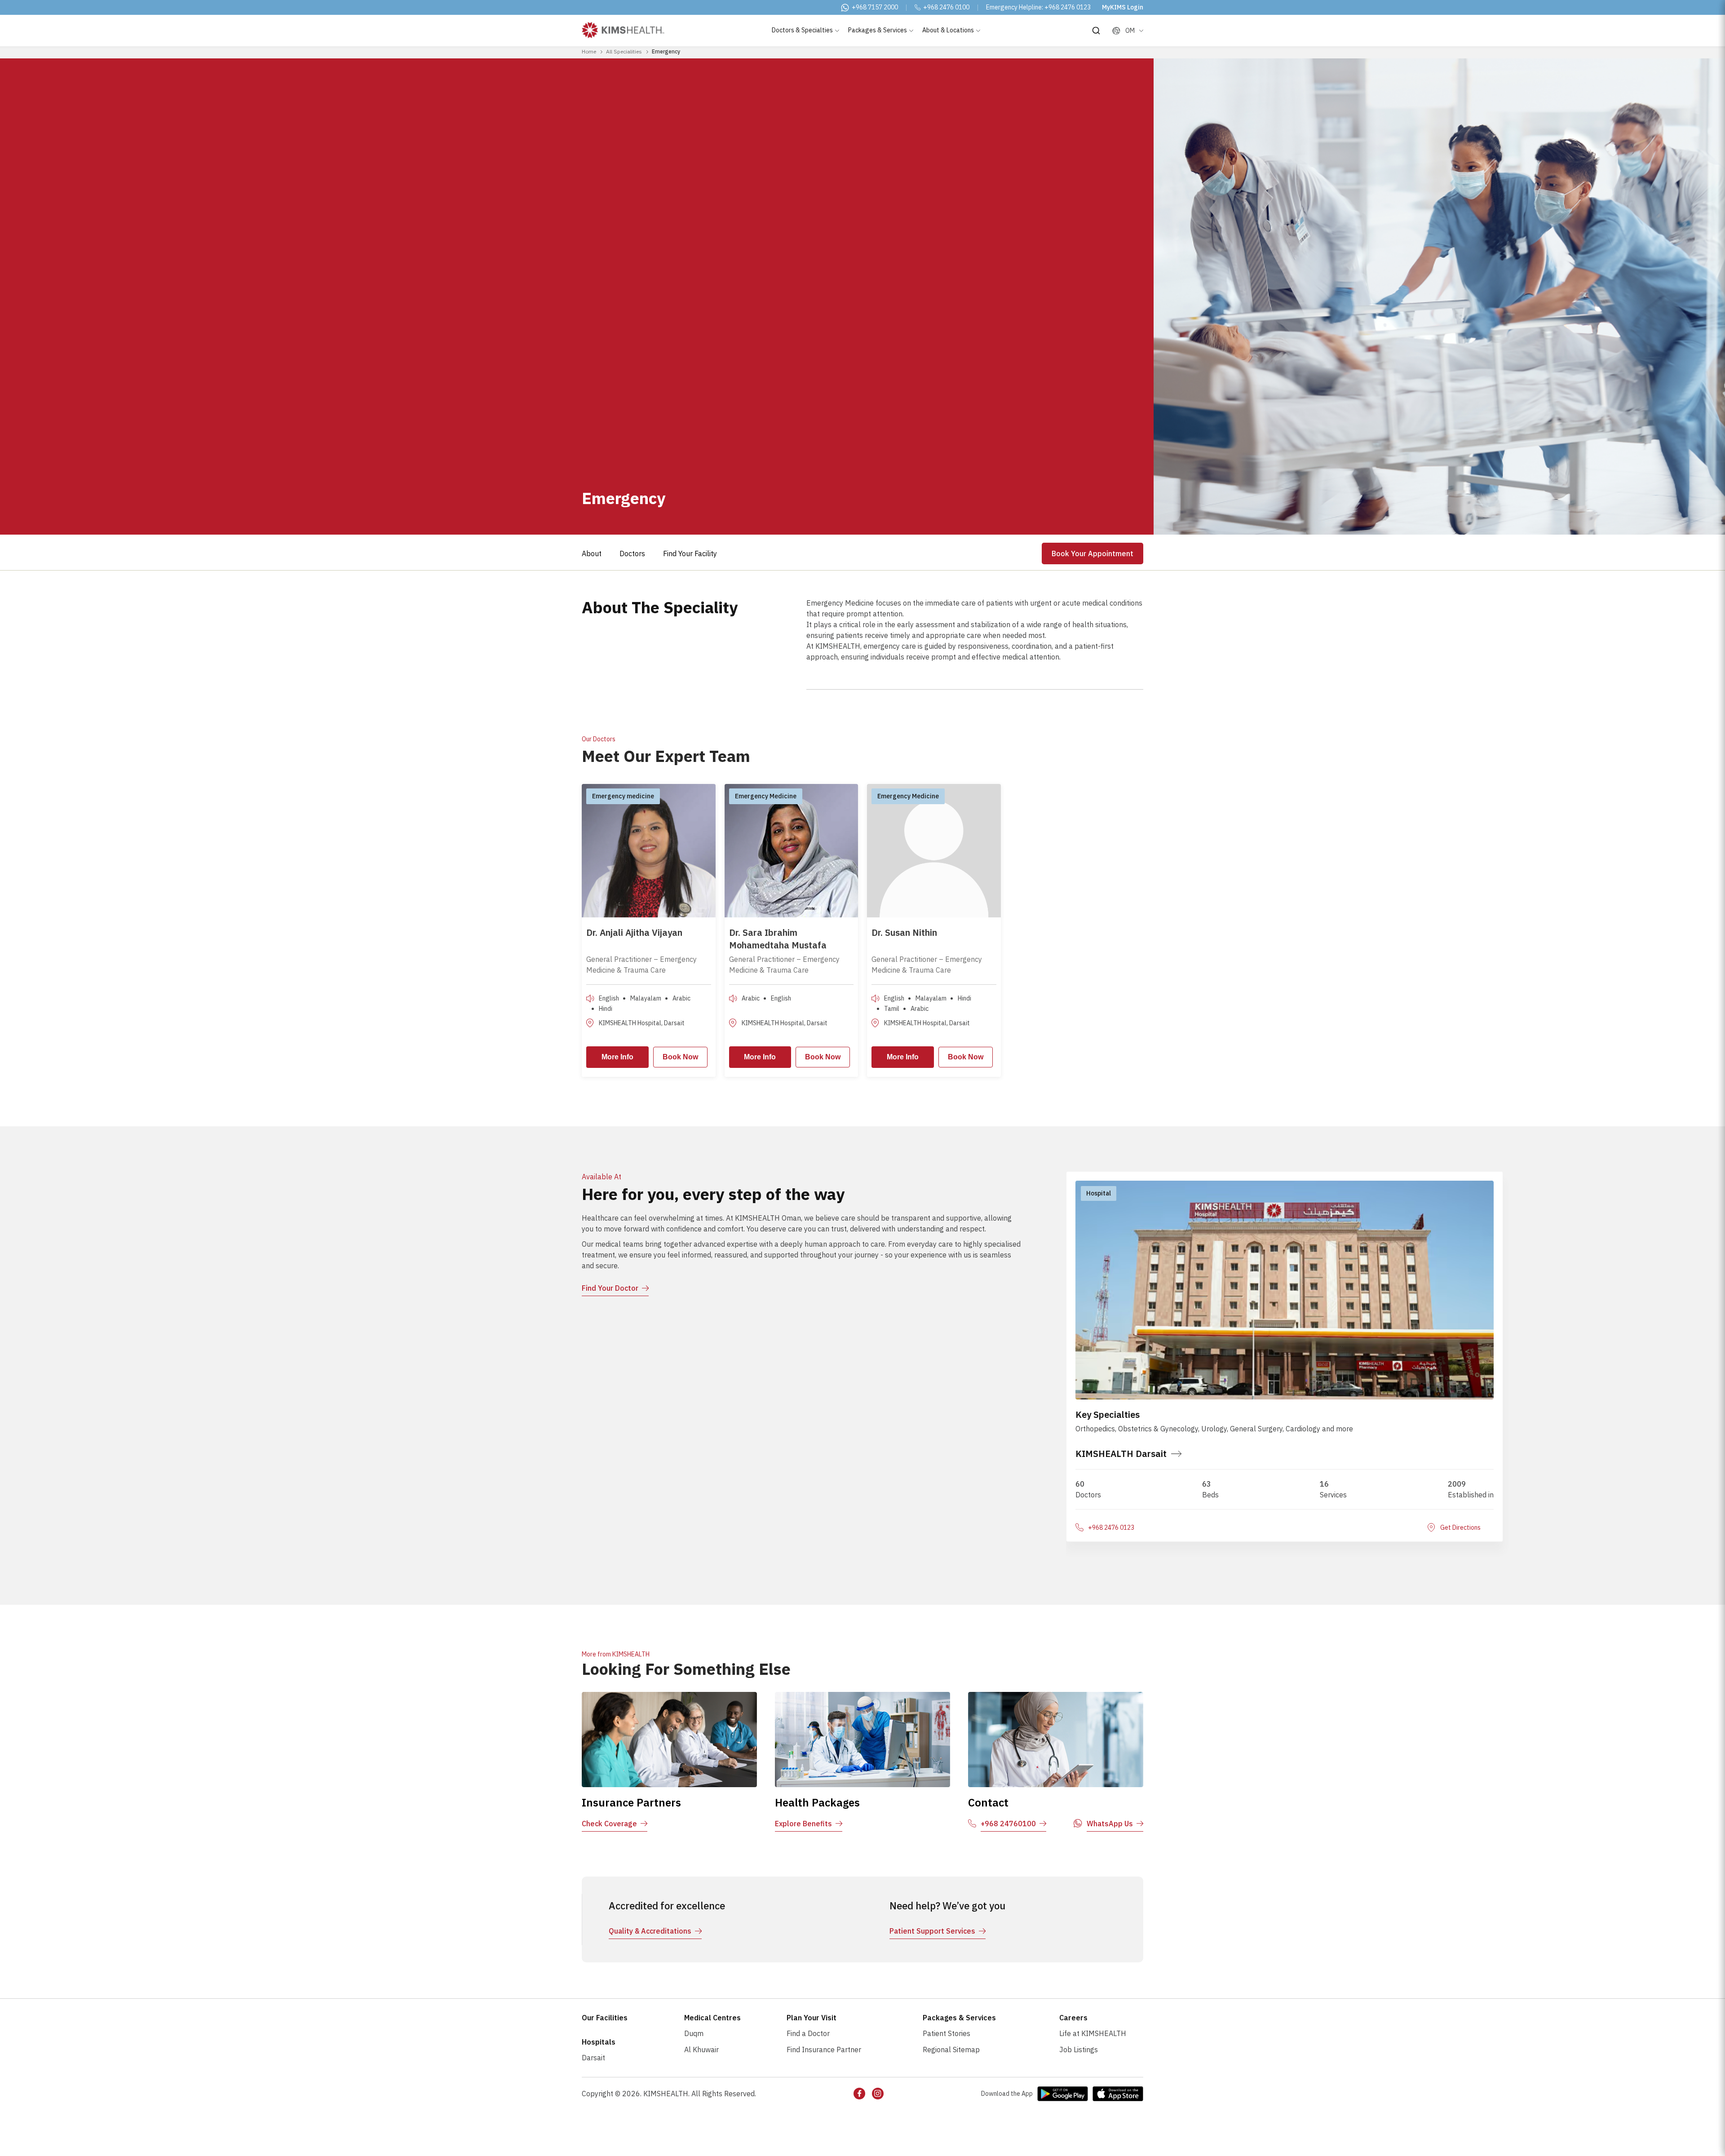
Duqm (694, 2033)
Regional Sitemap (951, 2050)
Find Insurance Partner (824, 2050)
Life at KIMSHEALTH (1093, 2033)
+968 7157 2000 (875, 7)
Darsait (593, 2058)
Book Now (680, 1057)
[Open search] (1096, 31)
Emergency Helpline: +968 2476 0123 (1038, 7)
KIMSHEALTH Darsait (1121, 1454)
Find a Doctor (808, 2033)
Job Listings (1079, 2050)
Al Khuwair (701, 2050)
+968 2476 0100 (946, 7)
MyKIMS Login (1123, 7)
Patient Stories (947, 2033)
